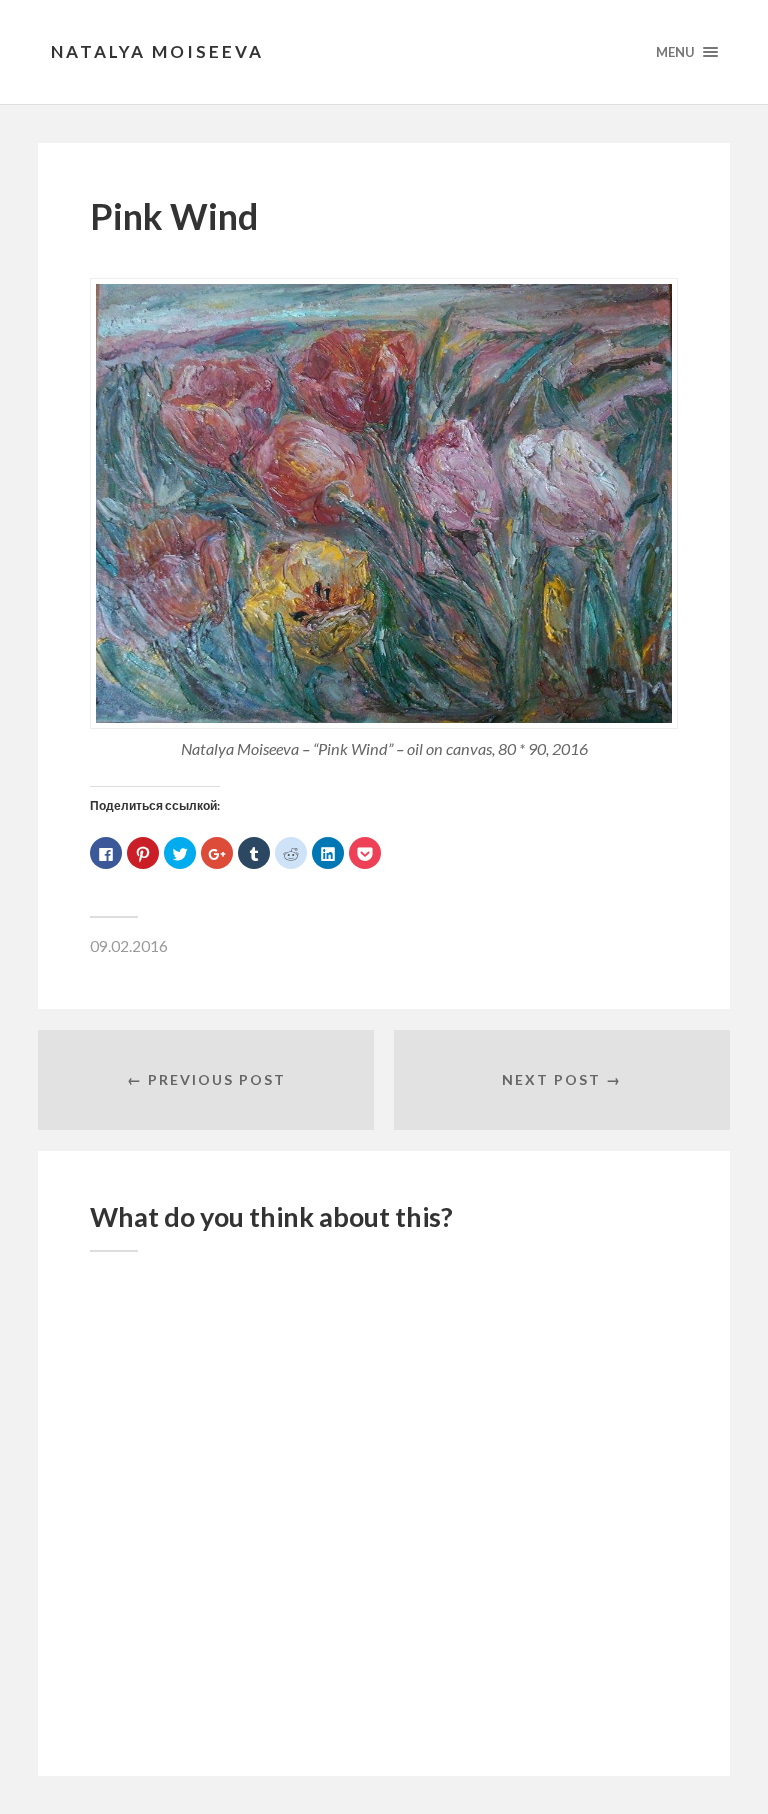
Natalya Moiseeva (157, 51)
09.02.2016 (129, 946)
